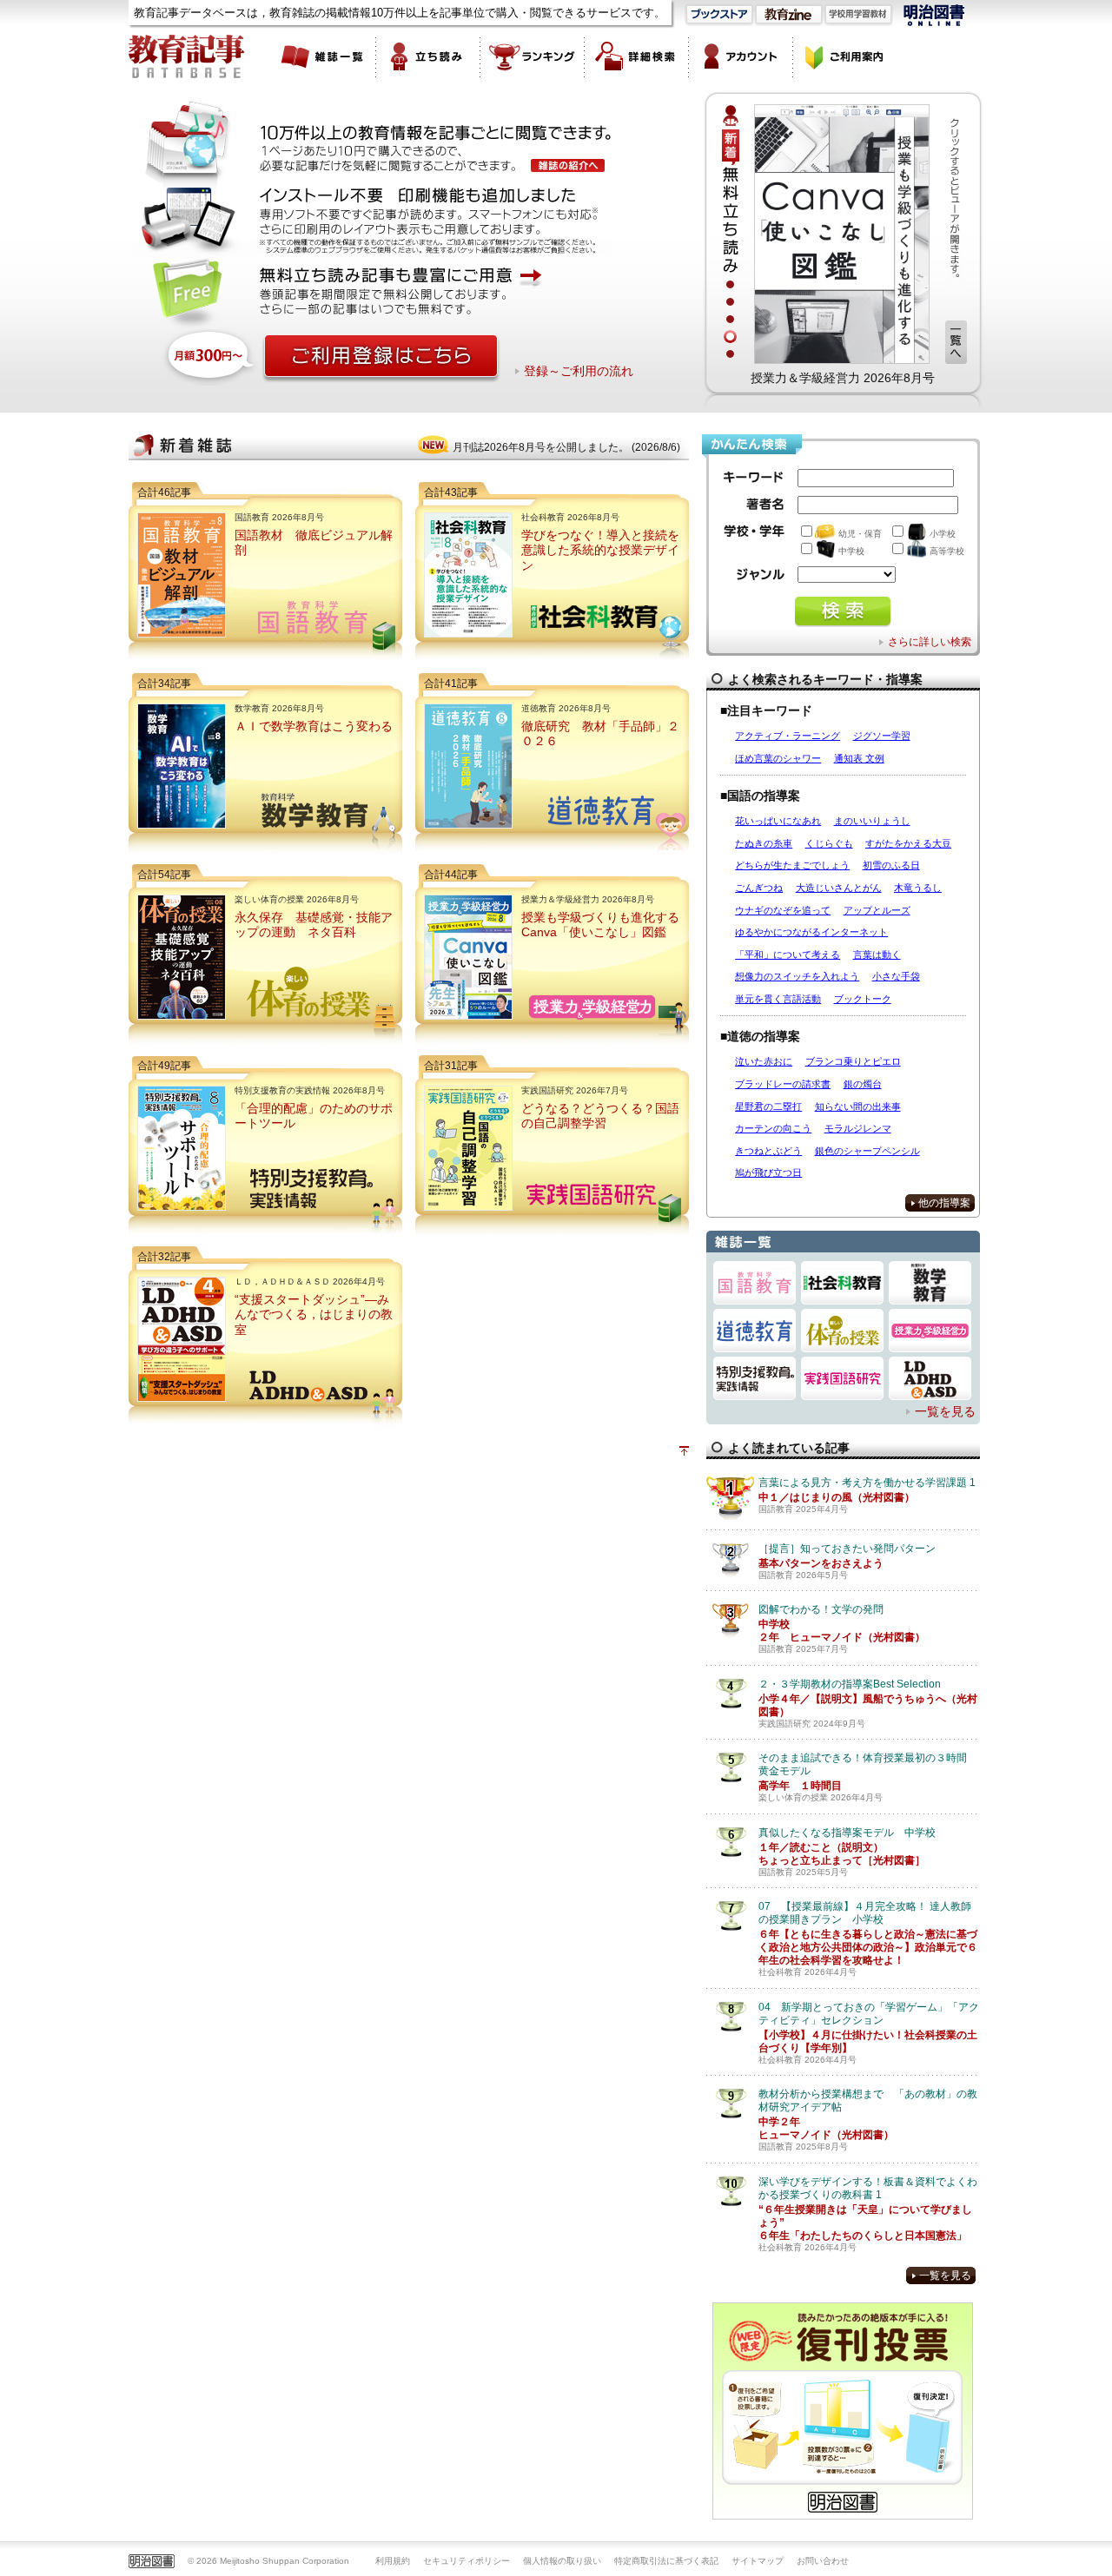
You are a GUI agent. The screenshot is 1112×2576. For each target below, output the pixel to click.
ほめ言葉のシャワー (778, 758)
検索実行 (843, 612)
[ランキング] (533, 56)
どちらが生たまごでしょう (792, 865)
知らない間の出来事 (858, 1106)
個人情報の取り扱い (562, 2561)
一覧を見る (945, 1411)
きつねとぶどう (768, 1151)
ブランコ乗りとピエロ (853, 1061)
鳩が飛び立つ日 (768, 1172)
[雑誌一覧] (324, 56)
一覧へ (956, 342)
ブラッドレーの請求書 (783, 1084)
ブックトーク (863, 999)
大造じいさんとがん (839, 888)
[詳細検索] (637, 56)
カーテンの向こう (773, 1128)
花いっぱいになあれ (778, 821)
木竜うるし (918, 888)
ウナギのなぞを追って (783, 910)
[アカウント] (741, 56)
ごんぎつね (759, 888)
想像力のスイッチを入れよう (797, 976)
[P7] (842, 234)
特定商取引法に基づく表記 (666, 2561)
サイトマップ (758, 2561)
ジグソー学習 (882, 736)
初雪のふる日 (891, 865)
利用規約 (393, 2561)
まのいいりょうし (872, 821)
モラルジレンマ (858, 1128)
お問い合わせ (823, 2561)
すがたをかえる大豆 (908, 843)
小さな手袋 (896, 976)
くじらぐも (829, 843)
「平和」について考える (788, 954)
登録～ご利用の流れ (579, 371)
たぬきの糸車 (764, 843)
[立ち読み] (428, 56)
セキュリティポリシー (467, 2561)
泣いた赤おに (764, 1061)
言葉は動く (877, 954)
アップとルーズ (877, 910)
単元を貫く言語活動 (778, 999)
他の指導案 (944, 1203)
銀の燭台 (863, 1084)
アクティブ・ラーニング (788, 736)
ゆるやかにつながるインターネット (811, 932)
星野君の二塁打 (768, 1106)
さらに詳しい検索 (930, 642)
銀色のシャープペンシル (867, 1151)
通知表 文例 (859, 758)
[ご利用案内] (845, 56)
